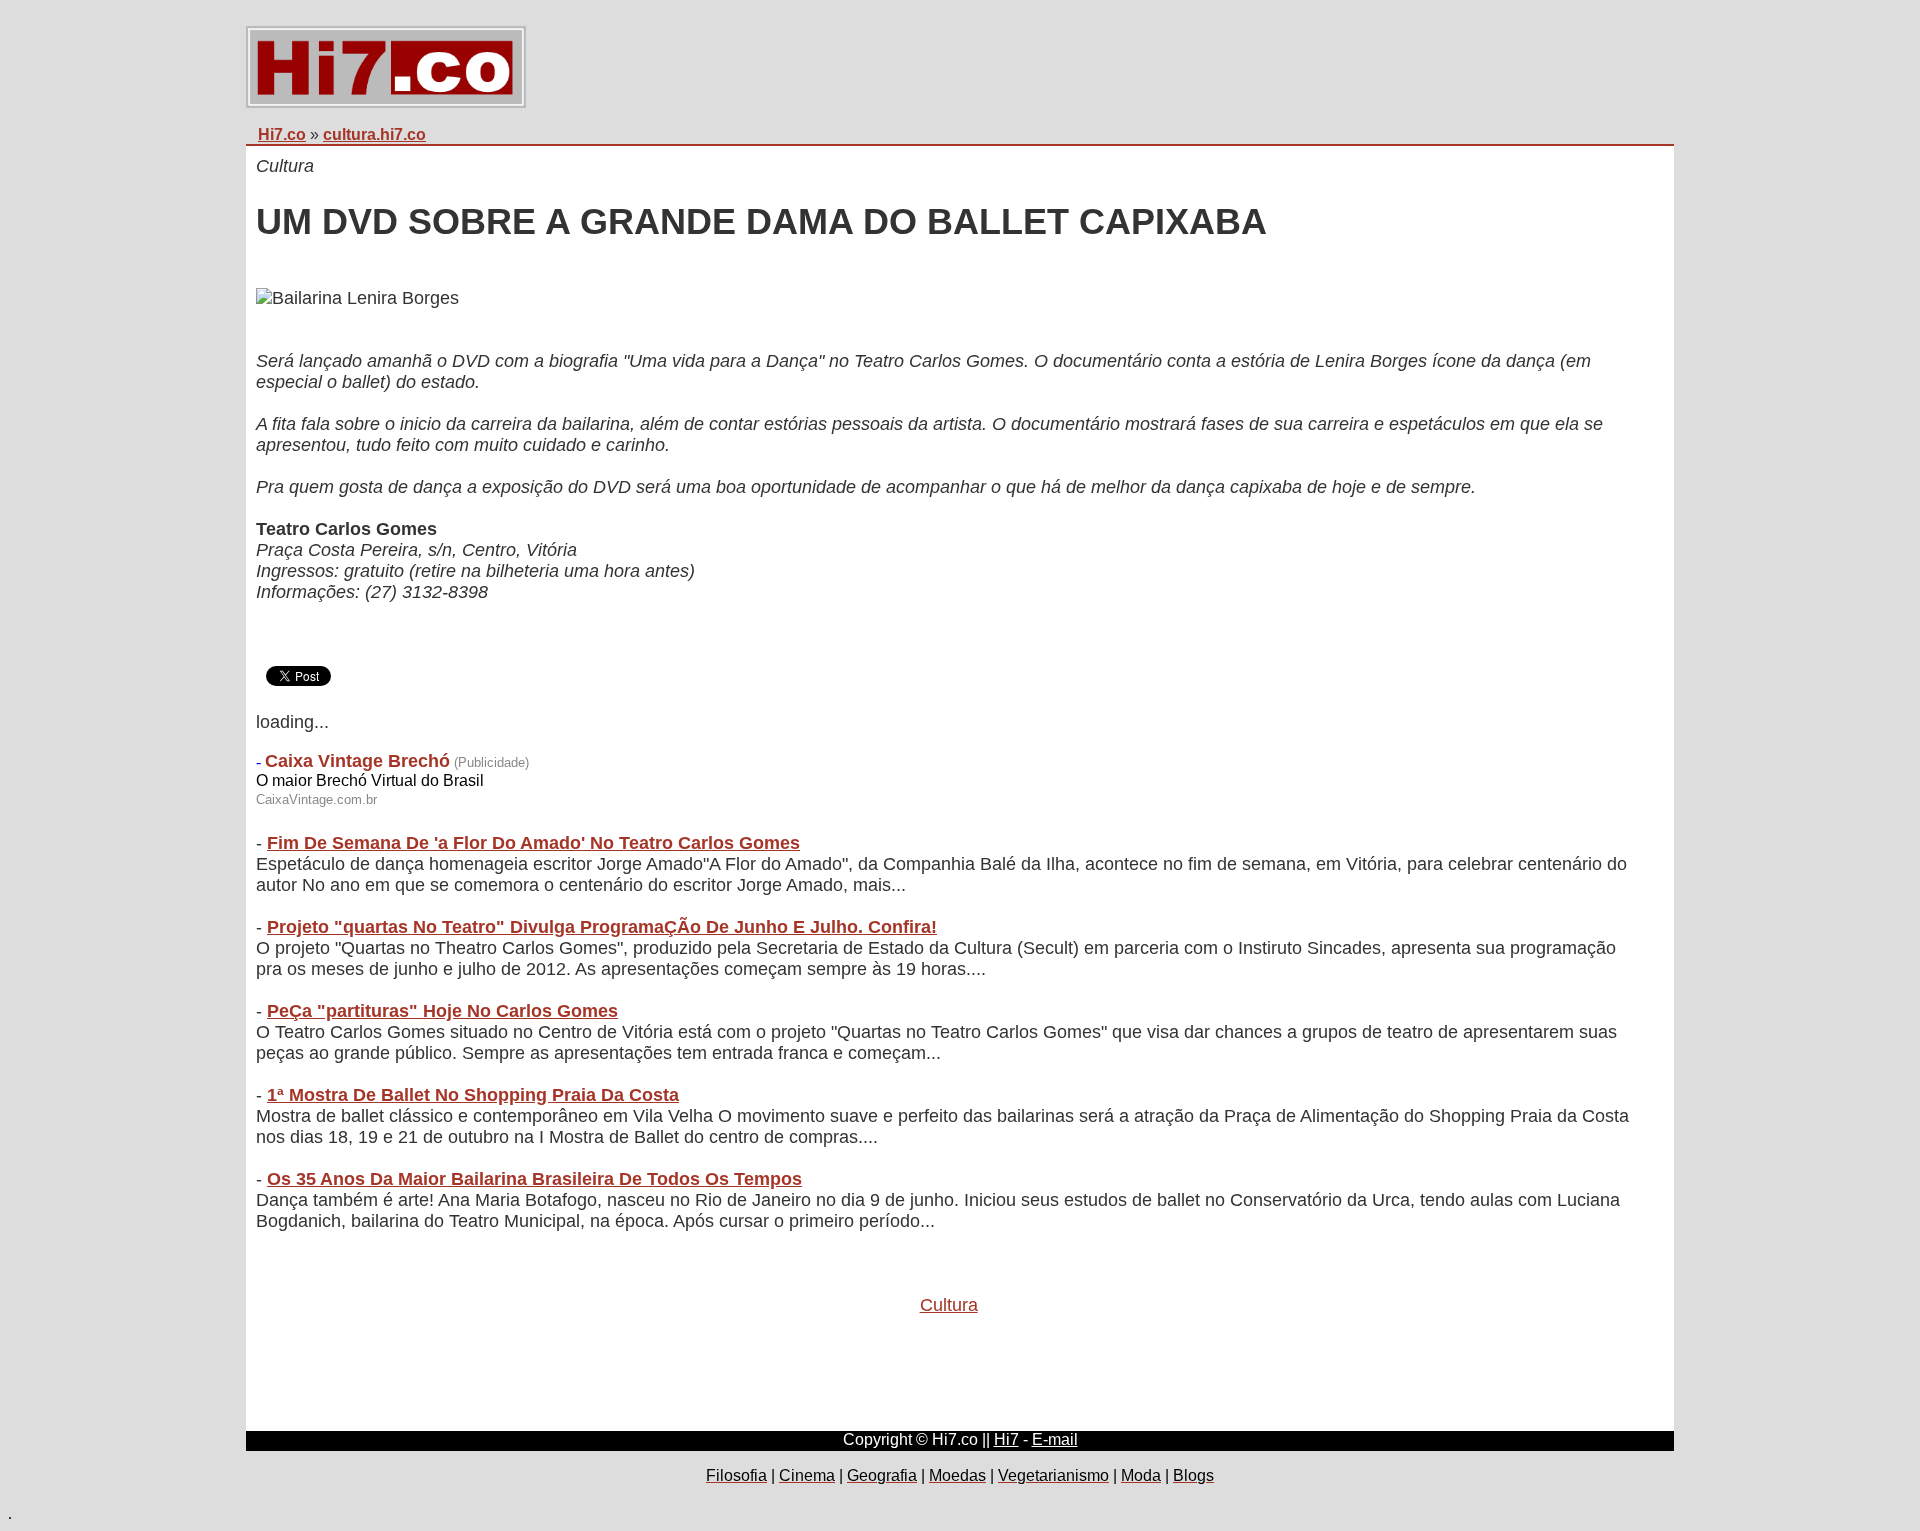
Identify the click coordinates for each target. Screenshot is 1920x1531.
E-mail (1055, 1439)
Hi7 (1006, 1439)
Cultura (949, 1305)
